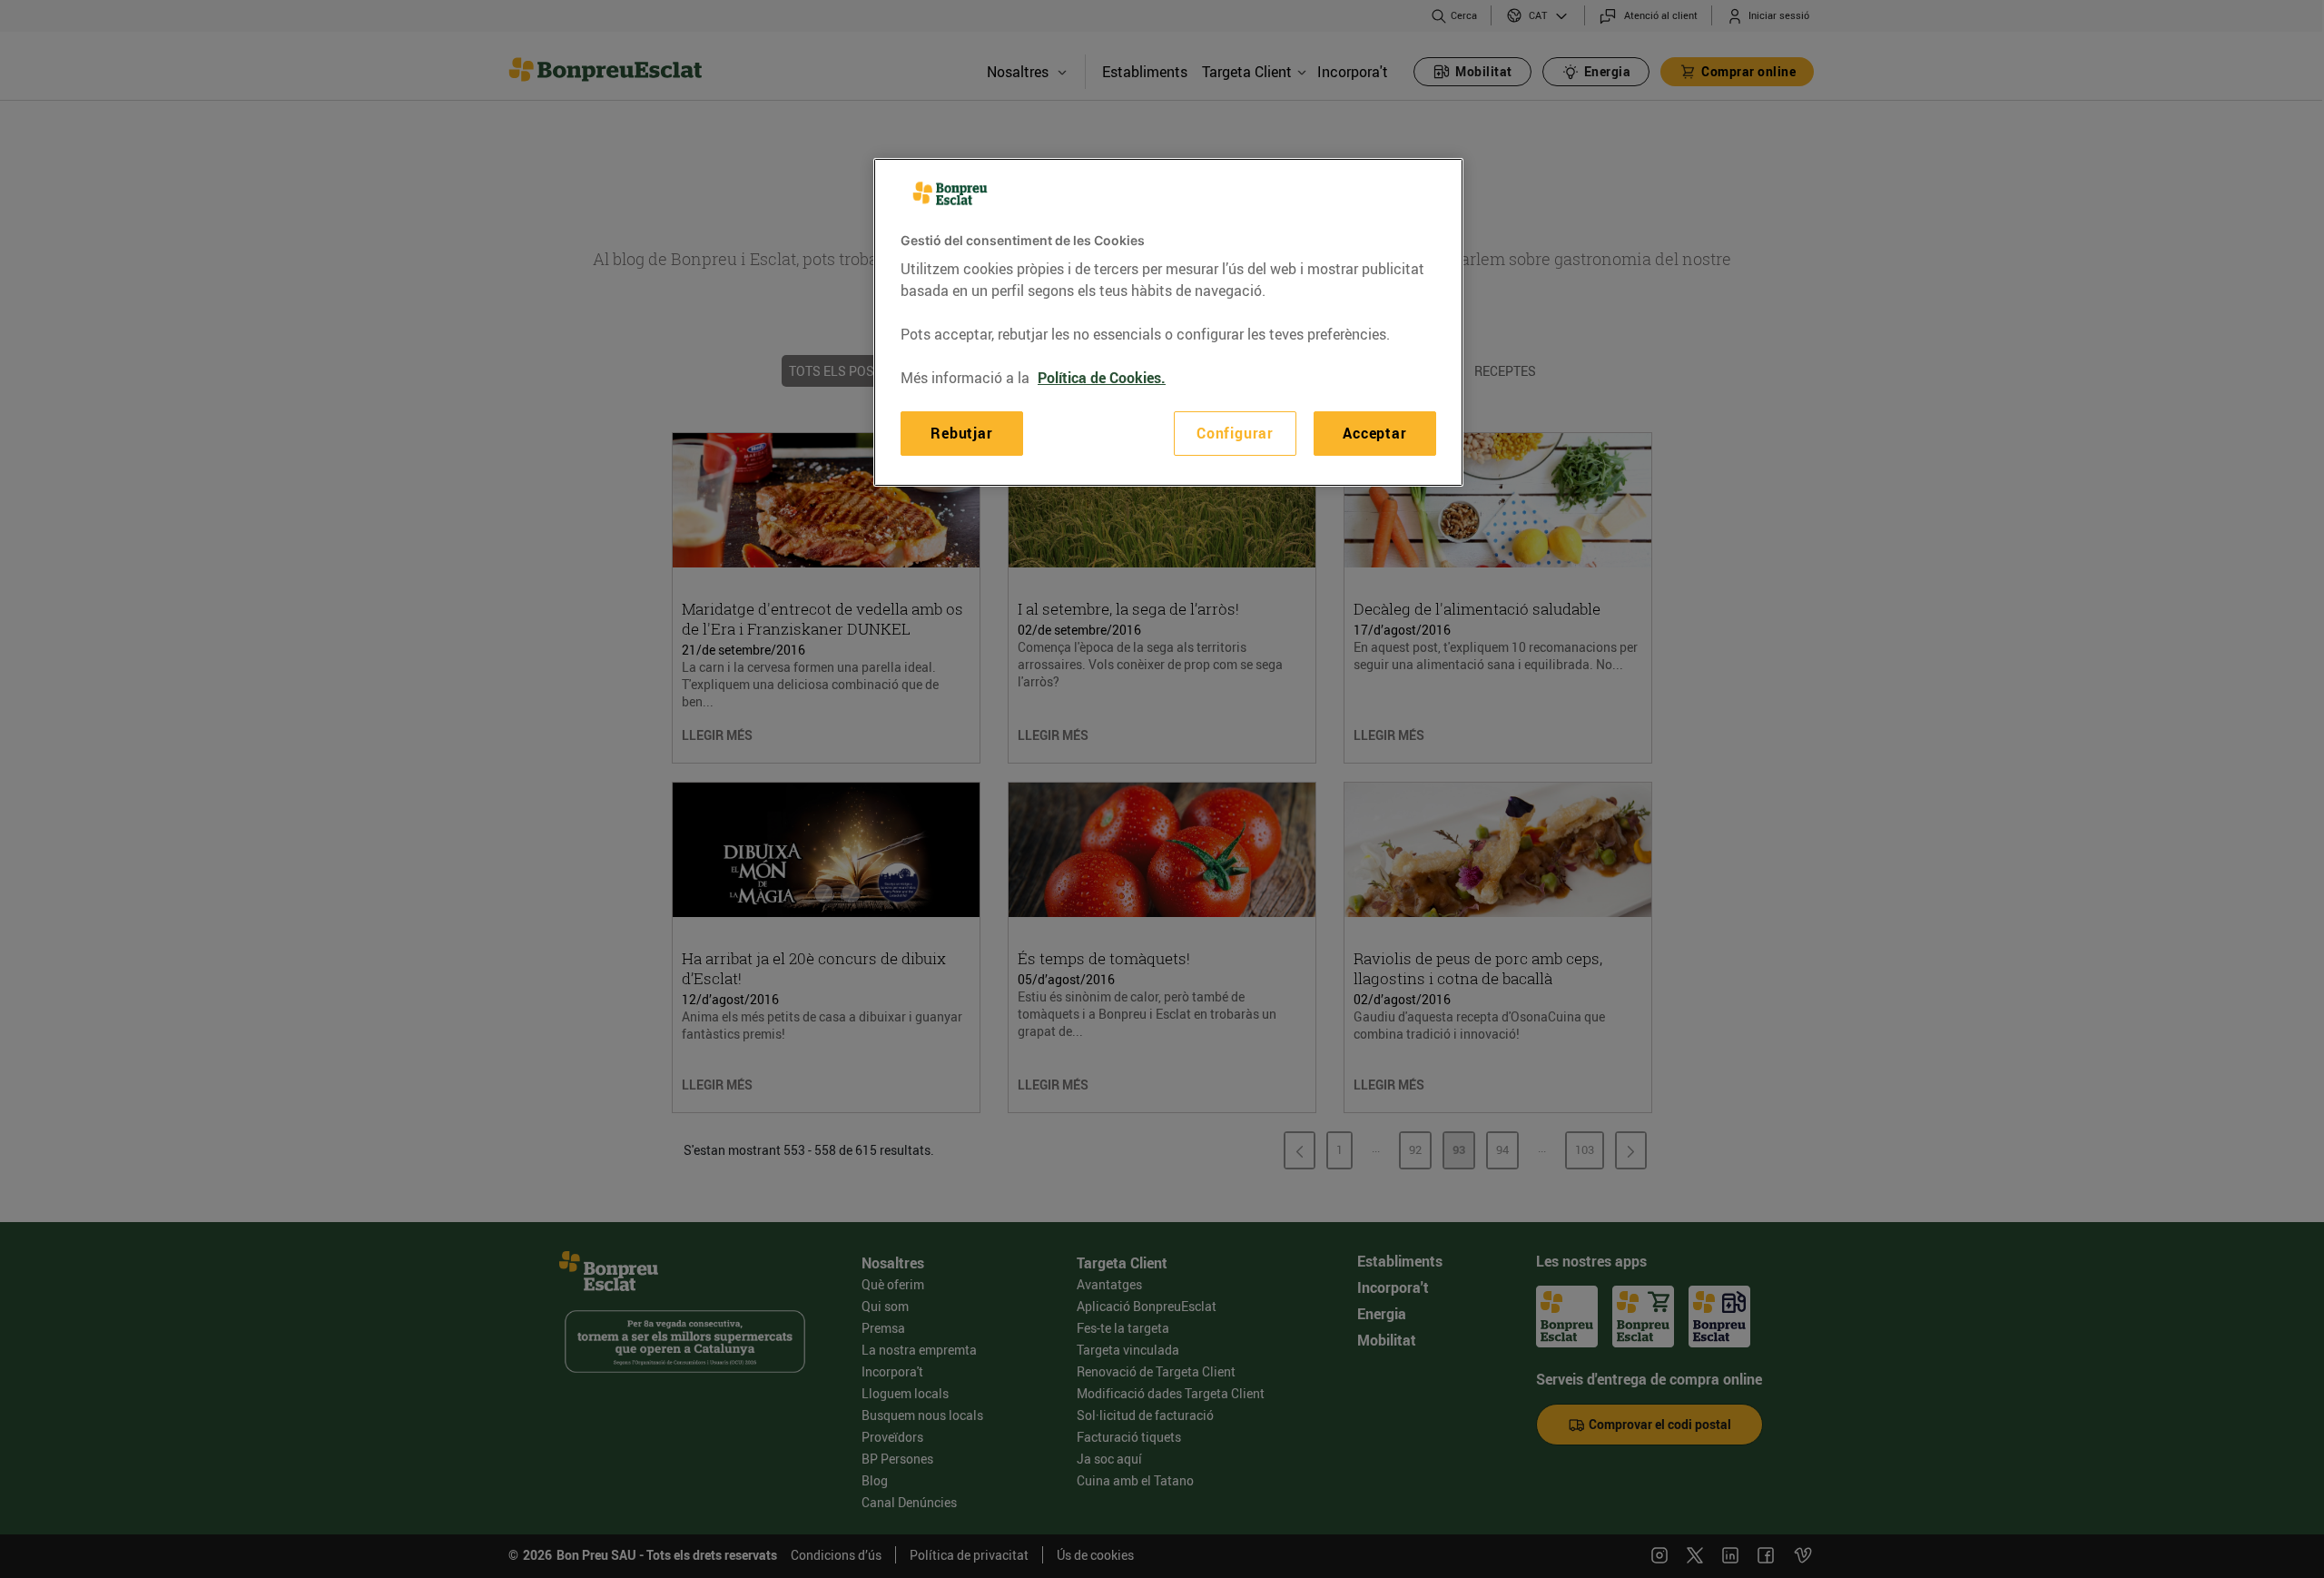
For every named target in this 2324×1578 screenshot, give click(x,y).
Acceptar (1374, 433)
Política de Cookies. (1102, 378)
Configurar (1235, 433)
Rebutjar (961, 433)
